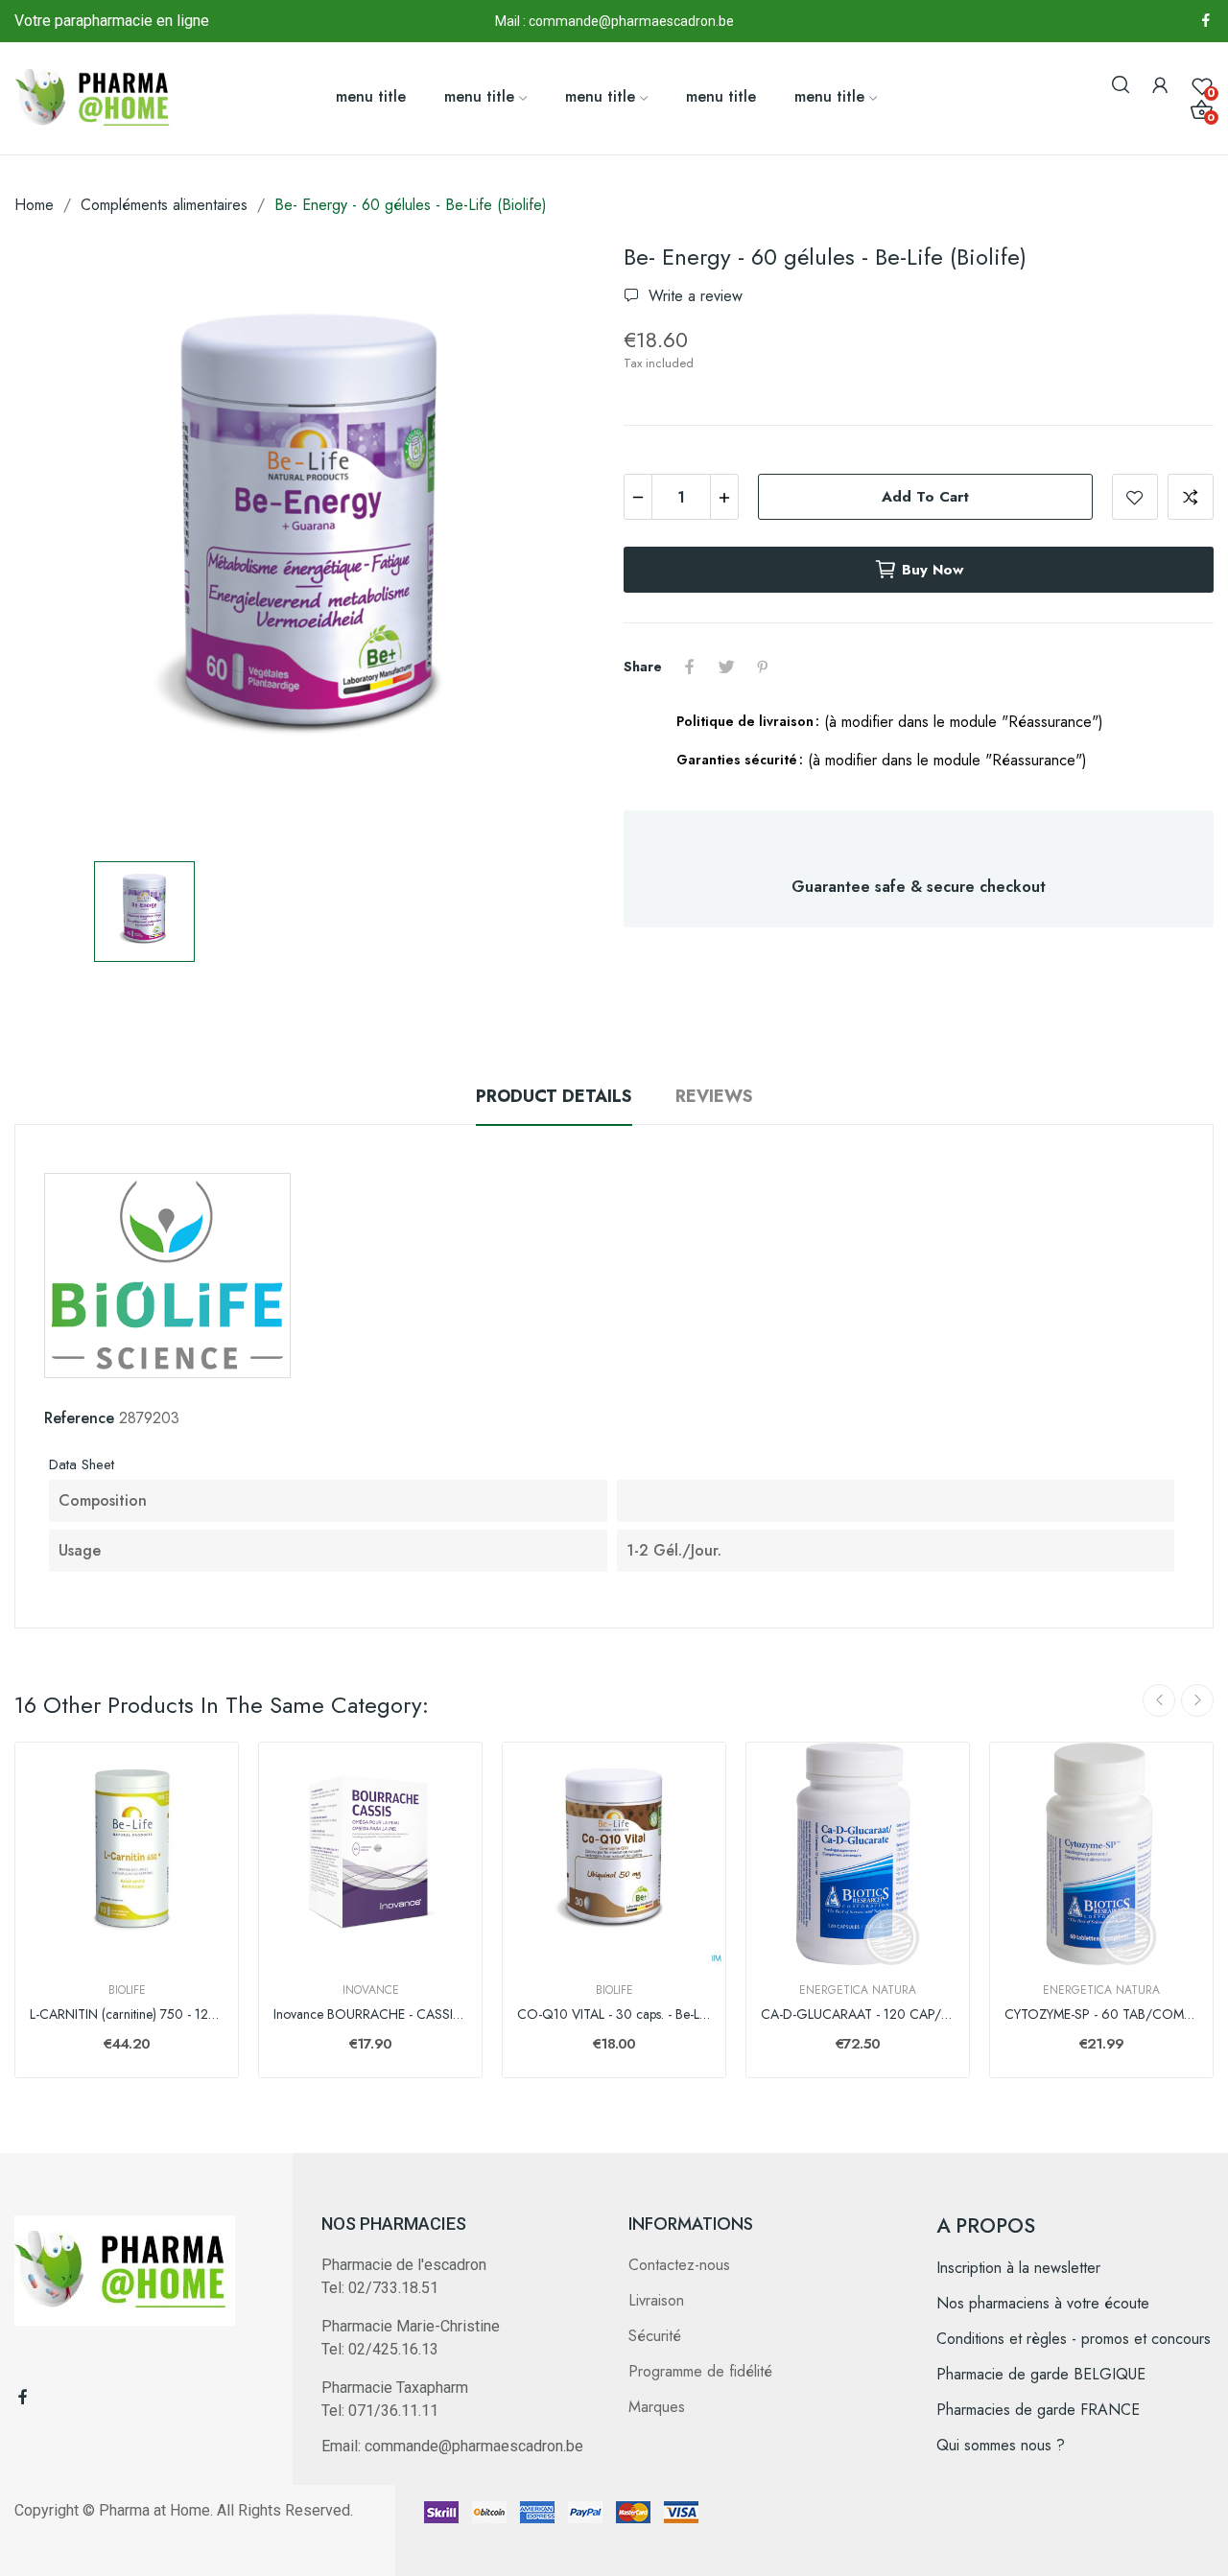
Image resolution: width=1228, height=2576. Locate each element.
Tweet (726, 667)
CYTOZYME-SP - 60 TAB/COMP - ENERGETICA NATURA (1101, 2014)
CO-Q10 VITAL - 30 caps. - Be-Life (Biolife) (614, 2014)
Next (1197, 1700)
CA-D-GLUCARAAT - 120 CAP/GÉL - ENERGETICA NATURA (858, 2014)
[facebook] (1206, 21)
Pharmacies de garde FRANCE (1038, 2410)
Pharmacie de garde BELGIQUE (1041, 2374)
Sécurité (655, 2336)
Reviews (714, 1096)
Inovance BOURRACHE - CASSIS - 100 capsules (370, 2014)
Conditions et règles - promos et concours (1074, 2339)
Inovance (371, 1990)
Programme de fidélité (700, 2371)
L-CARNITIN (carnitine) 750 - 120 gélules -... (127, 2014)
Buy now (933, 570)
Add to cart (925, 497)
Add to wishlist (1135, 497)
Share (690, 667)
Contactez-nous (679, 2265)
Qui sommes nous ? (1001, 2445)
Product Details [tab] (554, 1096)
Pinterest (763, 667)
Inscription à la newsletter (1018, 2268)
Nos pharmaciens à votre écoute (1043, 2303)
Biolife (127, 1990)
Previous (1159, 1700)
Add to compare (1191, 497)
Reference (79, 1418)
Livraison (656, 2300)
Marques (657, 2407)
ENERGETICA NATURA (858, 1990)
